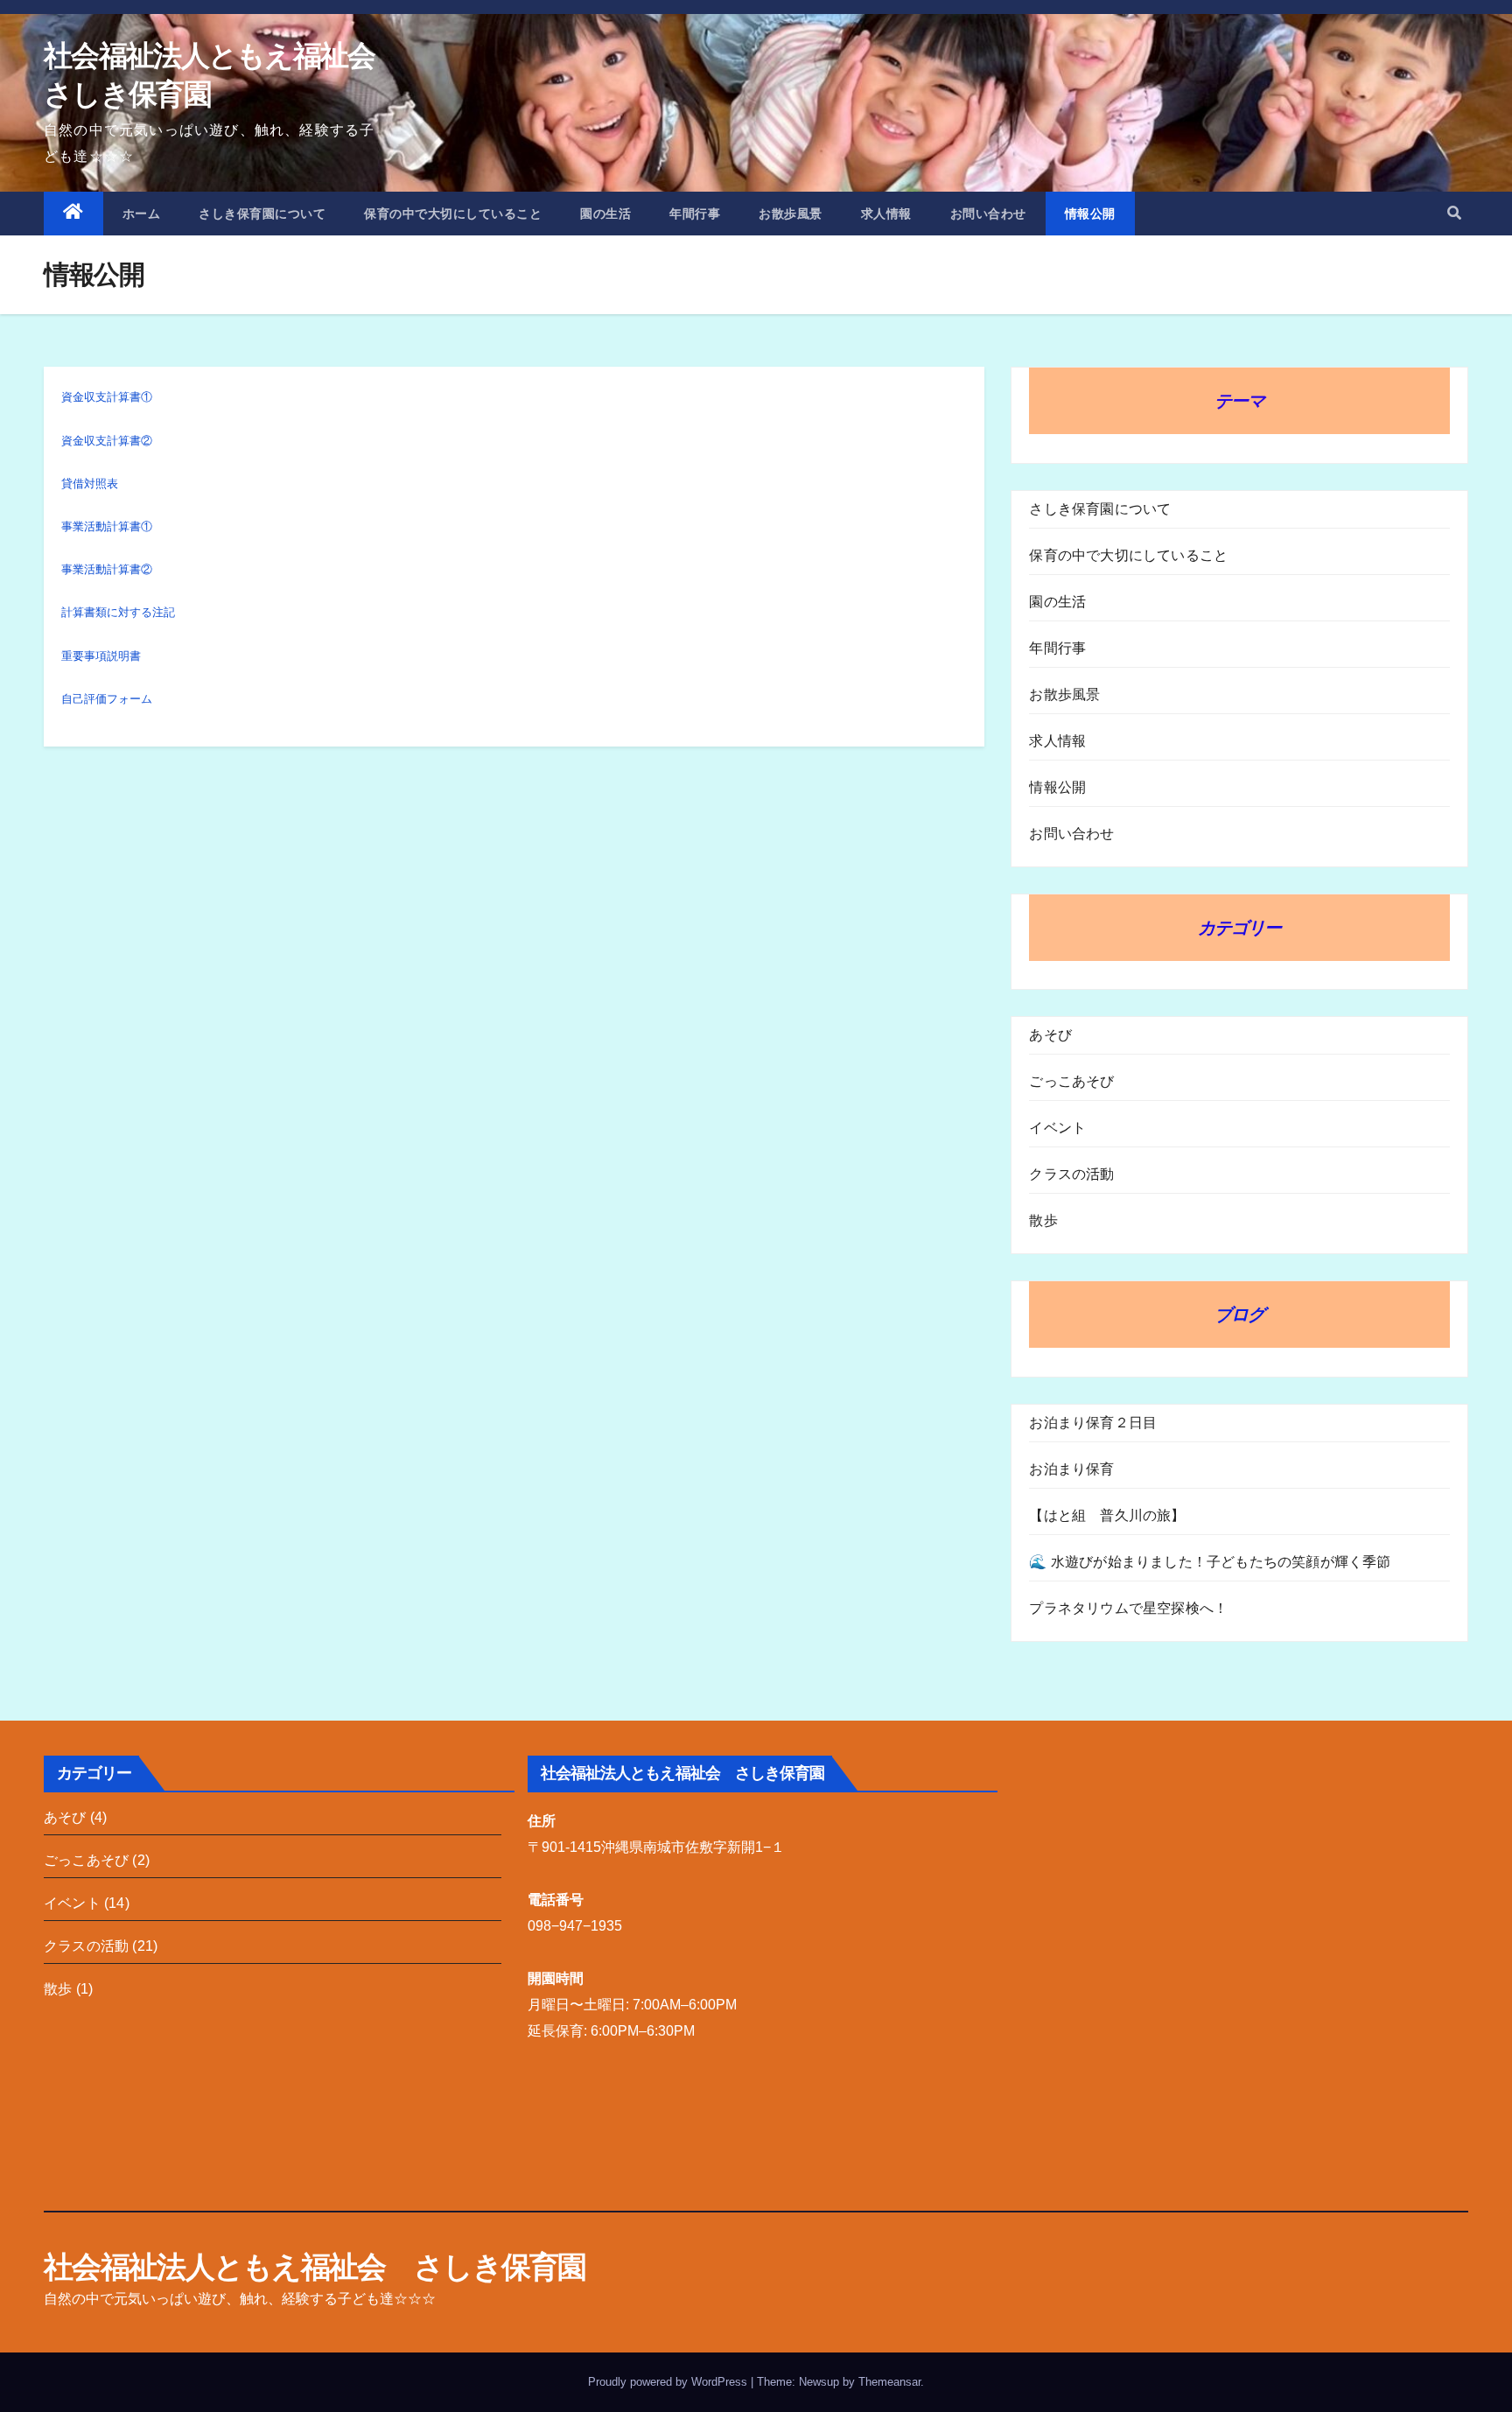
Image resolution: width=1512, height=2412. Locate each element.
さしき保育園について (262, 214)
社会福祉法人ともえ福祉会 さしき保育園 (315, 2267)
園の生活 (605, 214)
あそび (1050, 1035)
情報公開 (1090, 214)
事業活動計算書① (107, 526)
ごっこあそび (1071, 1081)
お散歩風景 (791, 214)
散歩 (1043, 1220)
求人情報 (886, 214)
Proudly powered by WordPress (669, 2382)
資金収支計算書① (107, 397)
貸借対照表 (90, 484)
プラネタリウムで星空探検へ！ (1128, 1608)
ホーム (142, 214)
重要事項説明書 (101, 656)
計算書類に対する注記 (118, 612)
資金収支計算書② (107, 441)
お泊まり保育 (1071, 1469)
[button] (1454, 213)
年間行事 (695, 214)
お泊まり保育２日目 (1093, 1423)
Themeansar (889, 2382)
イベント (1057, 1128)
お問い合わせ (988, 214)
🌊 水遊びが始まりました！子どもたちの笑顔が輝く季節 (1210, 1562)
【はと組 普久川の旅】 (1107, 1515)
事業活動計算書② (107, 569)
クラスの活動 (1071, 1174)
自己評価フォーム (107, 699)
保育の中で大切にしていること (453, 214)
